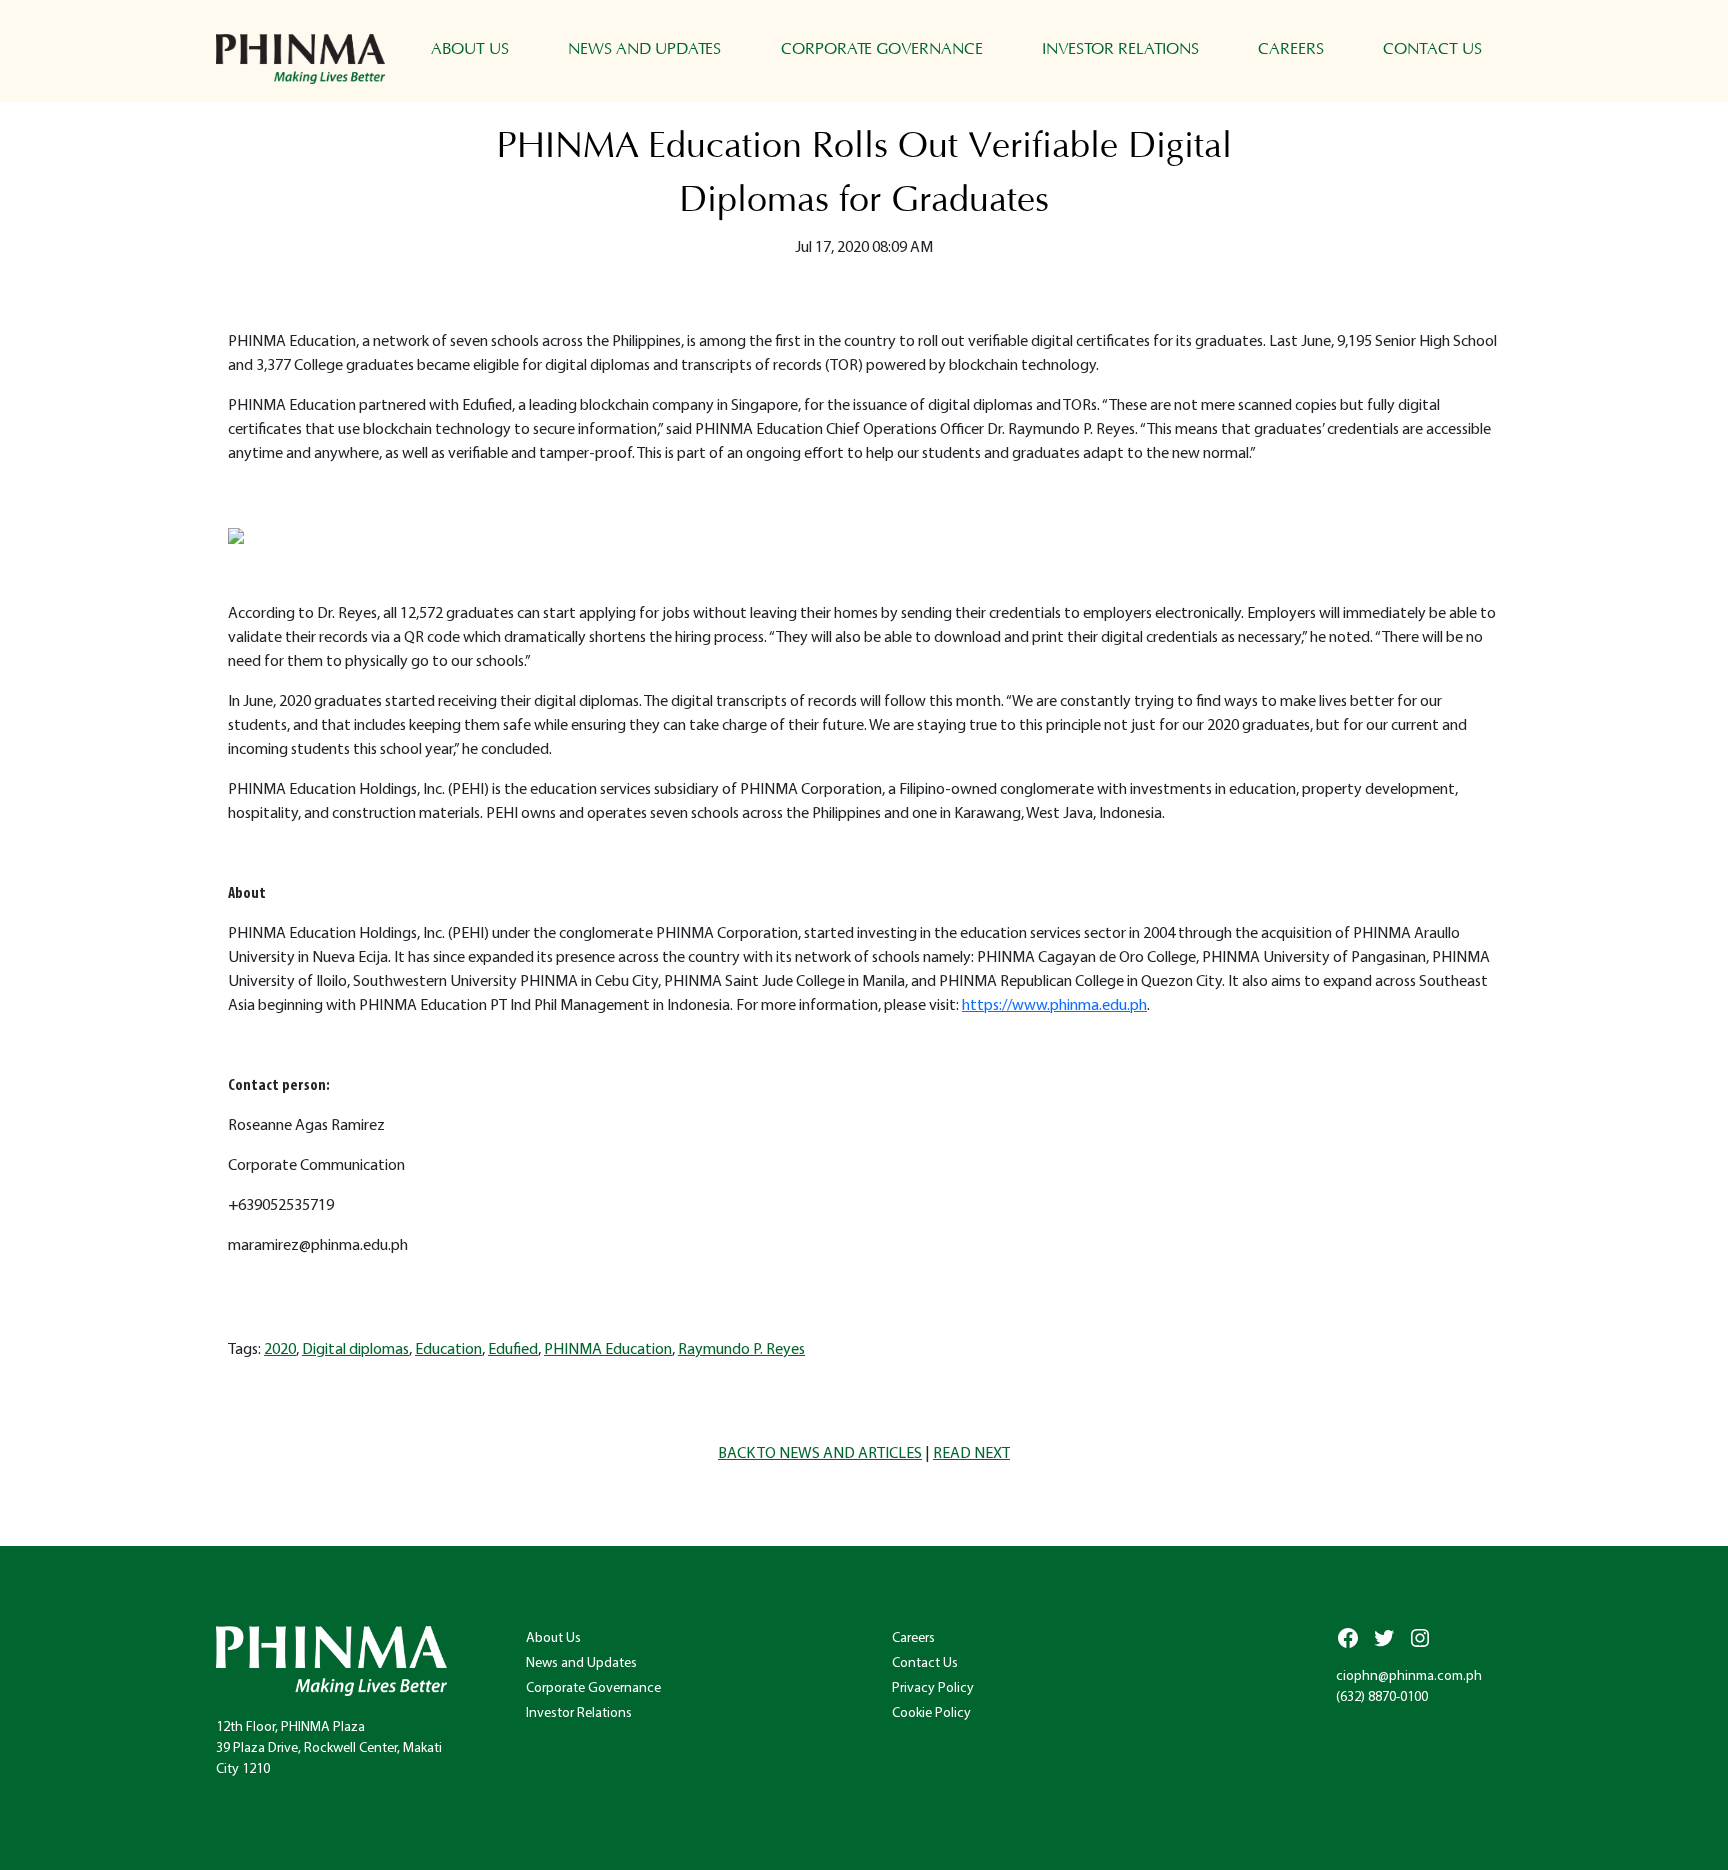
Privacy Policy (933, 1688)
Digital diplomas (355, 1350)
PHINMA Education (608, 1350)
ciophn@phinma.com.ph (1409, 1676)
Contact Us (1432, 49)
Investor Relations (1120, 49)
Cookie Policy (931, 1713)
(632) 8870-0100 (1382, 1697)
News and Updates (644, 49)
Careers (1291, 49)
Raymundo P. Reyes (741, 1350)
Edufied (513, 1350)
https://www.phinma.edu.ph (1054, 1006)
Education (448, 1350)
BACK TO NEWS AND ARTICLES (820, 1454)
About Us (470, 49)
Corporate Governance (882, 49)
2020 (280, 1350)
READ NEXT (971, 1454)
